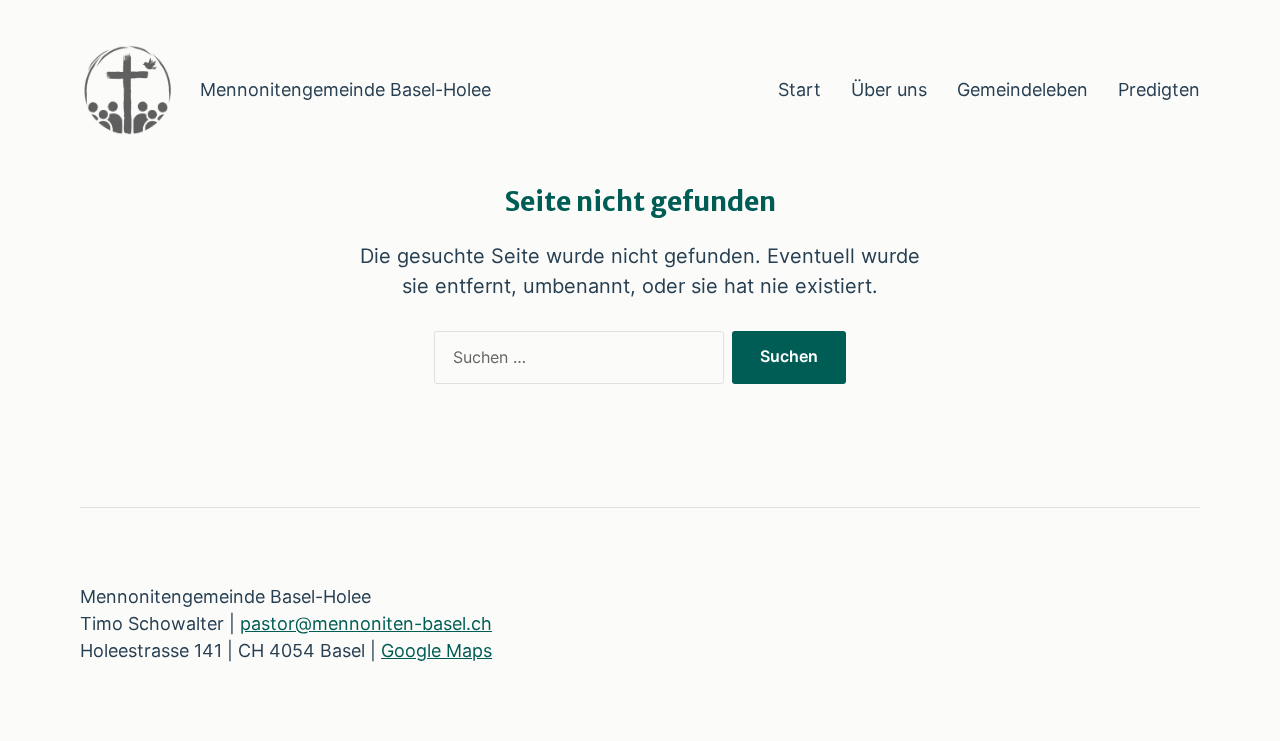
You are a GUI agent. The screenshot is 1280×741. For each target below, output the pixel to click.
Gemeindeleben (1022, 90)
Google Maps (436, 650)
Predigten (1159, 90)
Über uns (889, 90)
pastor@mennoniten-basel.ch (366, 623)
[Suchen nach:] (575, 362)
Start (799, 90)
